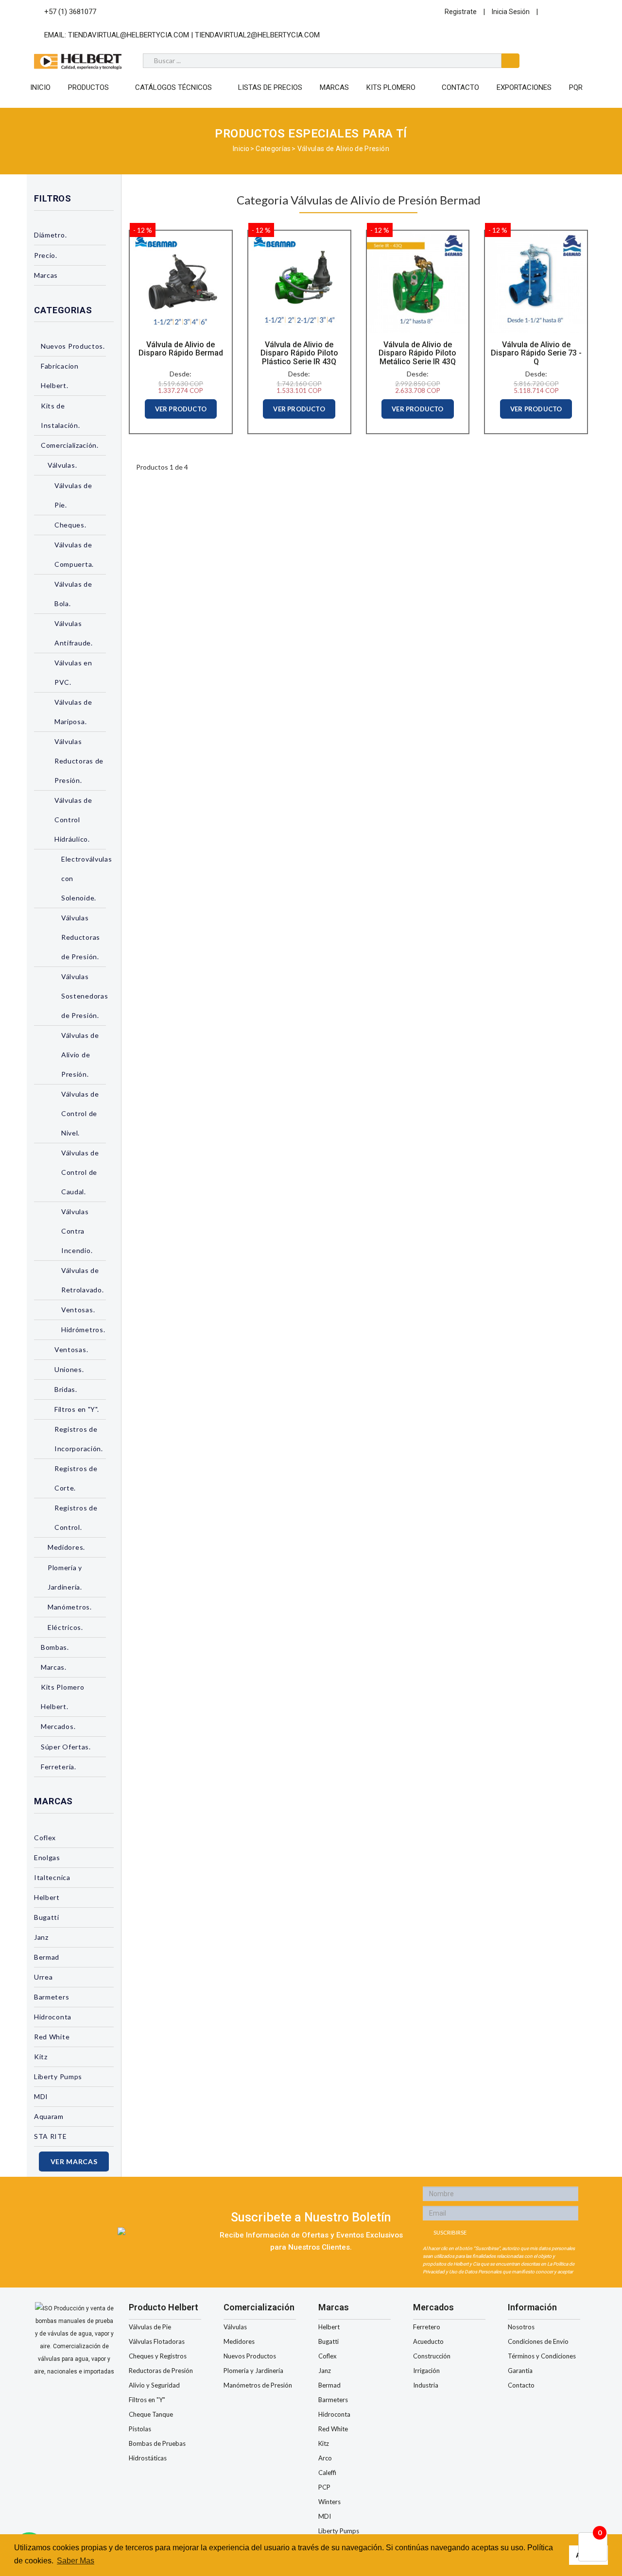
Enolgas (47, 1857)
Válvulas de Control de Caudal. (80, 1172)
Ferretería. (59, 1767)
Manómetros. (70, 1607)
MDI (41, 2096)
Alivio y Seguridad (154, 2385)
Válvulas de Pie (150, 2327)
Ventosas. (78, 1310)
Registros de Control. (76, 1517)
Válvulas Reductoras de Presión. (79, 761)
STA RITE (51, 2136)
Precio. (46, 255)
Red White (52, 2037)
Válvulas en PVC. (73, 672)
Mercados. (58, 1726)
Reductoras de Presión (161, 2371)
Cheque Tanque (151, 2414)
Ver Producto (181, 409)
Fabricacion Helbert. (60, 376)
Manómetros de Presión (258, 2385)
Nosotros (521, 2327)
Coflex (45, 1838)
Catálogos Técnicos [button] (173, 87)
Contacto (460, 87)
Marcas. (54, 1667)
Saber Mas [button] (76, 2561)
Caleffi (327, 2473)
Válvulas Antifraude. (74, 633)
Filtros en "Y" (147, 2400)
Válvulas (235, 2327)
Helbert (47, 1897)
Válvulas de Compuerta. (74, 554)
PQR (576, 87)
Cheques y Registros (158, 2356)
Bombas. (55, 1647)
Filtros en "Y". (77, 1409)
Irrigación (426, 2371)
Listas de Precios (270, 87)
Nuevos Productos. (73, 346)
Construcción (432, 2356)
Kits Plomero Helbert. (62, 1697)
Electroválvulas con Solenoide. (84, 878)
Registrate (461, 12)
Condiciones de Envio (538, 2341)
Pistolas (140, 2429)
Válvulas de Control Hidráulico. (73, 820)
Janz (41, 1937)
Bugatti (47, 1917)
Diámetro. (50, 235)
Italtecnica (52, 1877)
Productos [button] (88, 87)
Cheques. (70, 525)
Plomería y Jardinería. (65, 1577)
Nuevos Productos (250, 2356)
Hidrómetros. (83, 1330)
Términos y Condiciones (542, 2356)
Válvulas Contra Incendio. (77, 1231)
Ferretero (427, 2327)
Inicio (40, 87)
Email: (181, 35)
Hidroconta (53, 2017)
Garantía (520, 2371)
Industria (426, 2385)
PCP (324, 2487)
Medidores (239, 2341)
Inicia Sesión (511, 12)
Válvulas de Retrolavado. (82, 1280)
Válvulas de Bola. (73, 594)
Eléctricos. (65, 1627)
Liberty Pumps (58, 2076)
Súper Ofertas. (66, 1747)
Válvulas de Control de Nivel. (80, 1113)
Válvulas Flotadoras (157, 2341)
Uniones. (69, 1369)
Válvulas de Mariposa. (73, 712)
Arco (325, 2458)
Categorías (273, 149)
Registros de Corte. (76, 1478)
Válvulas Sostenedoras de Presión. (84, 996)
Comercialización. (70, 445)
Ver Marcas (74, 2161)
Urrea (43, 1977)
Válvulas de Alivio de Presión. (80, 1055)
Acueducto (428, 2341)
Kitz (41, 2057)
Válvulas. (62, 465)
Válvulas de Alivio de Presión (343, 149)
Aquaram (49, 2116)
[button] (110, 236)
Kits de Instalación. (60, 415)
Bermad (47, 1957)
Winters (329, 2502)
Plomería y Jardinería (253, 2371)
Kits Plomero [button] (391, 87)
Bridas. (66, 1389)
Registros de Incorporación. (79, 1439)
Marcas (334, 87)
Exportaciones (524, 87)
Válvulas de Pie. (73, 495)
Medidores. (66, 1547)
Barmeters (52, 1997)
